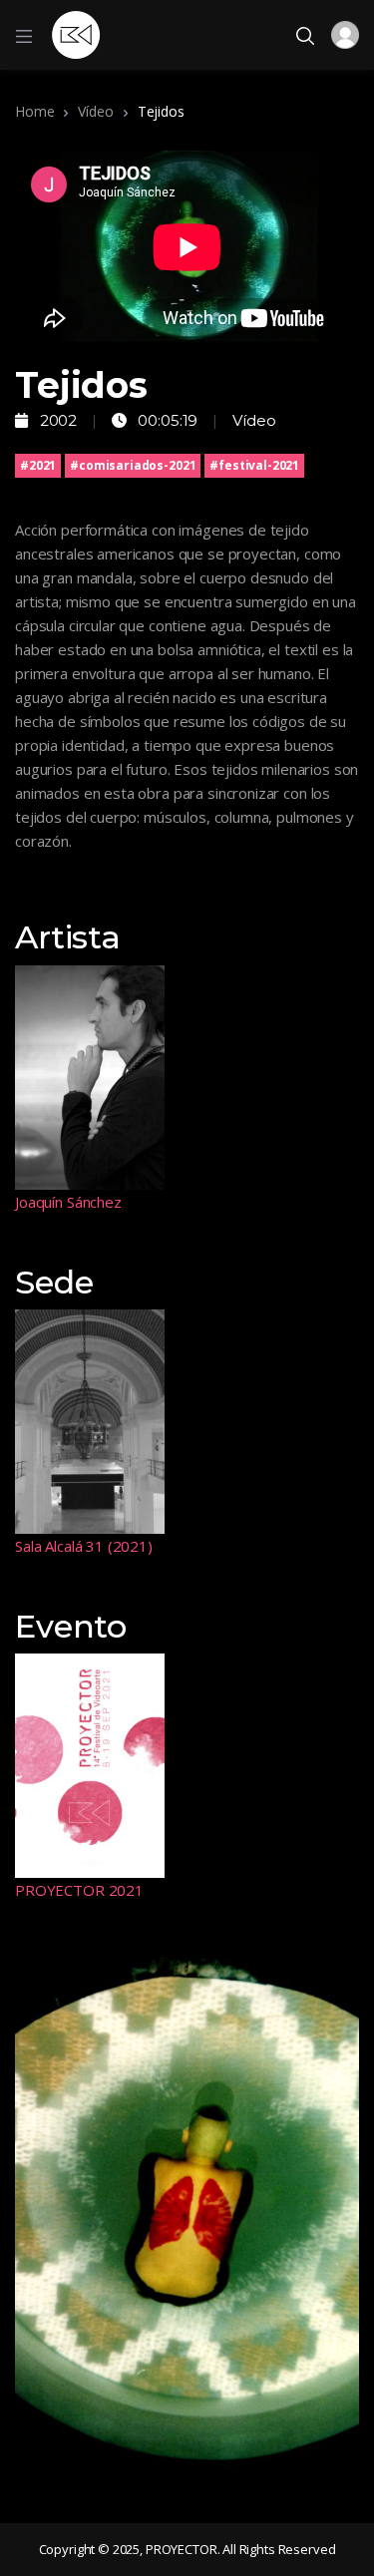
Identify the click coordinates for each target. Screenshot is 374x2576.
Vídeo (95, 111)
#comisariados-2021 (133, 465)
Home (34, 111)
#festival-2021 (254, 465)
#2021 (38, 465)
